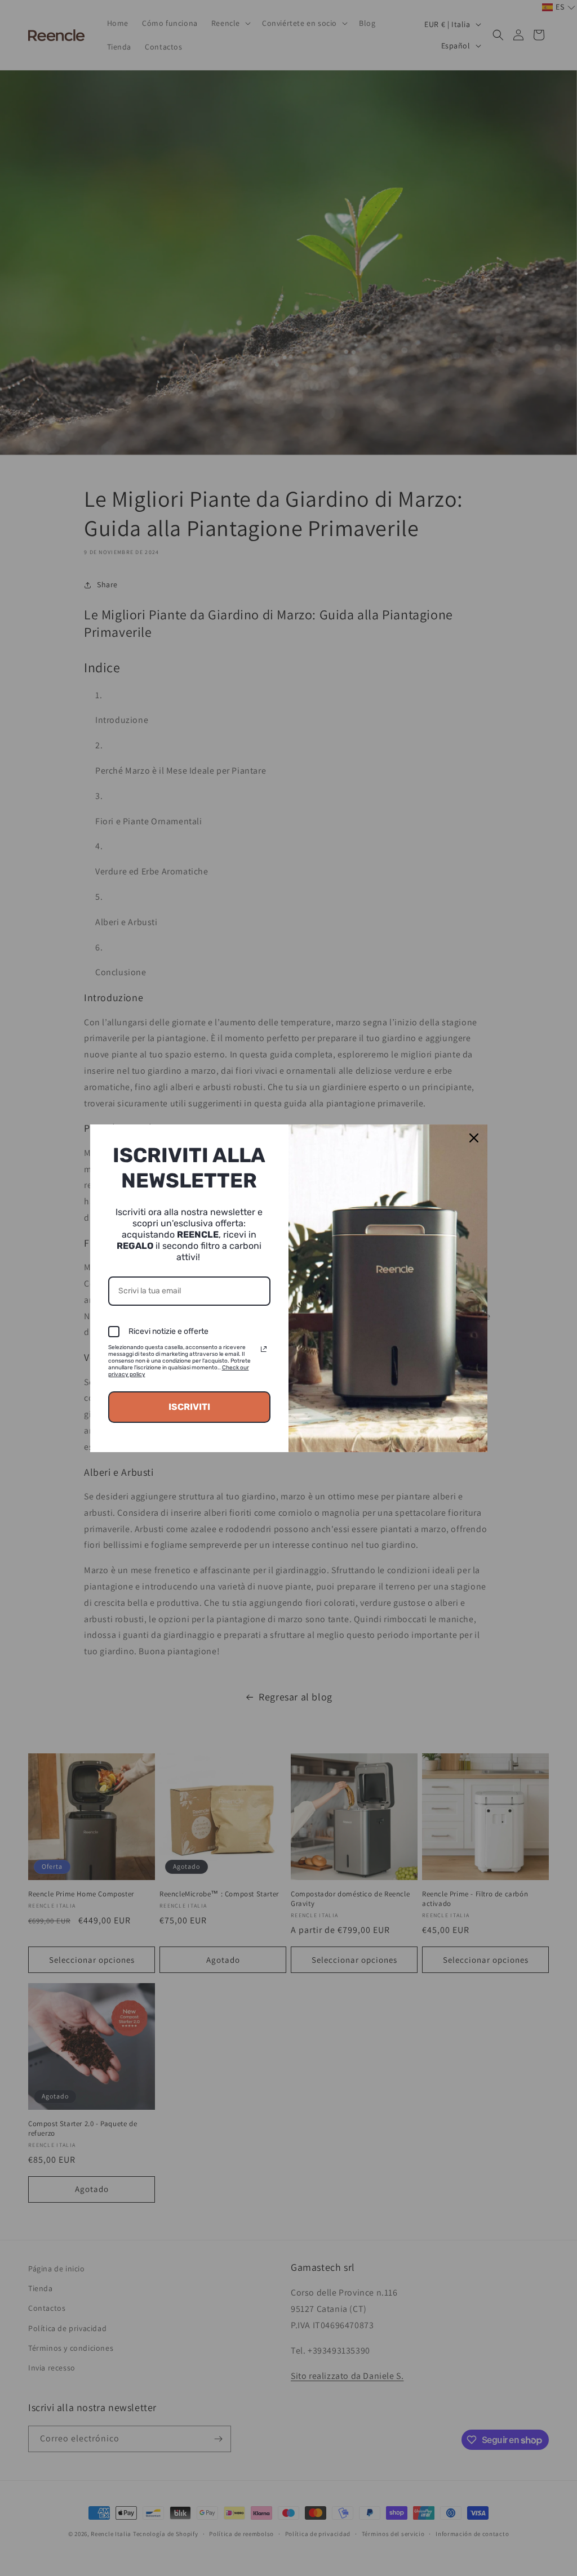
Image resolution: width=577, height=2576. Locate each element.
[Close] (474, 1138)
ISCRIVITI (189, 1407)
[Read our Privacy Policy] (264, 1349)
